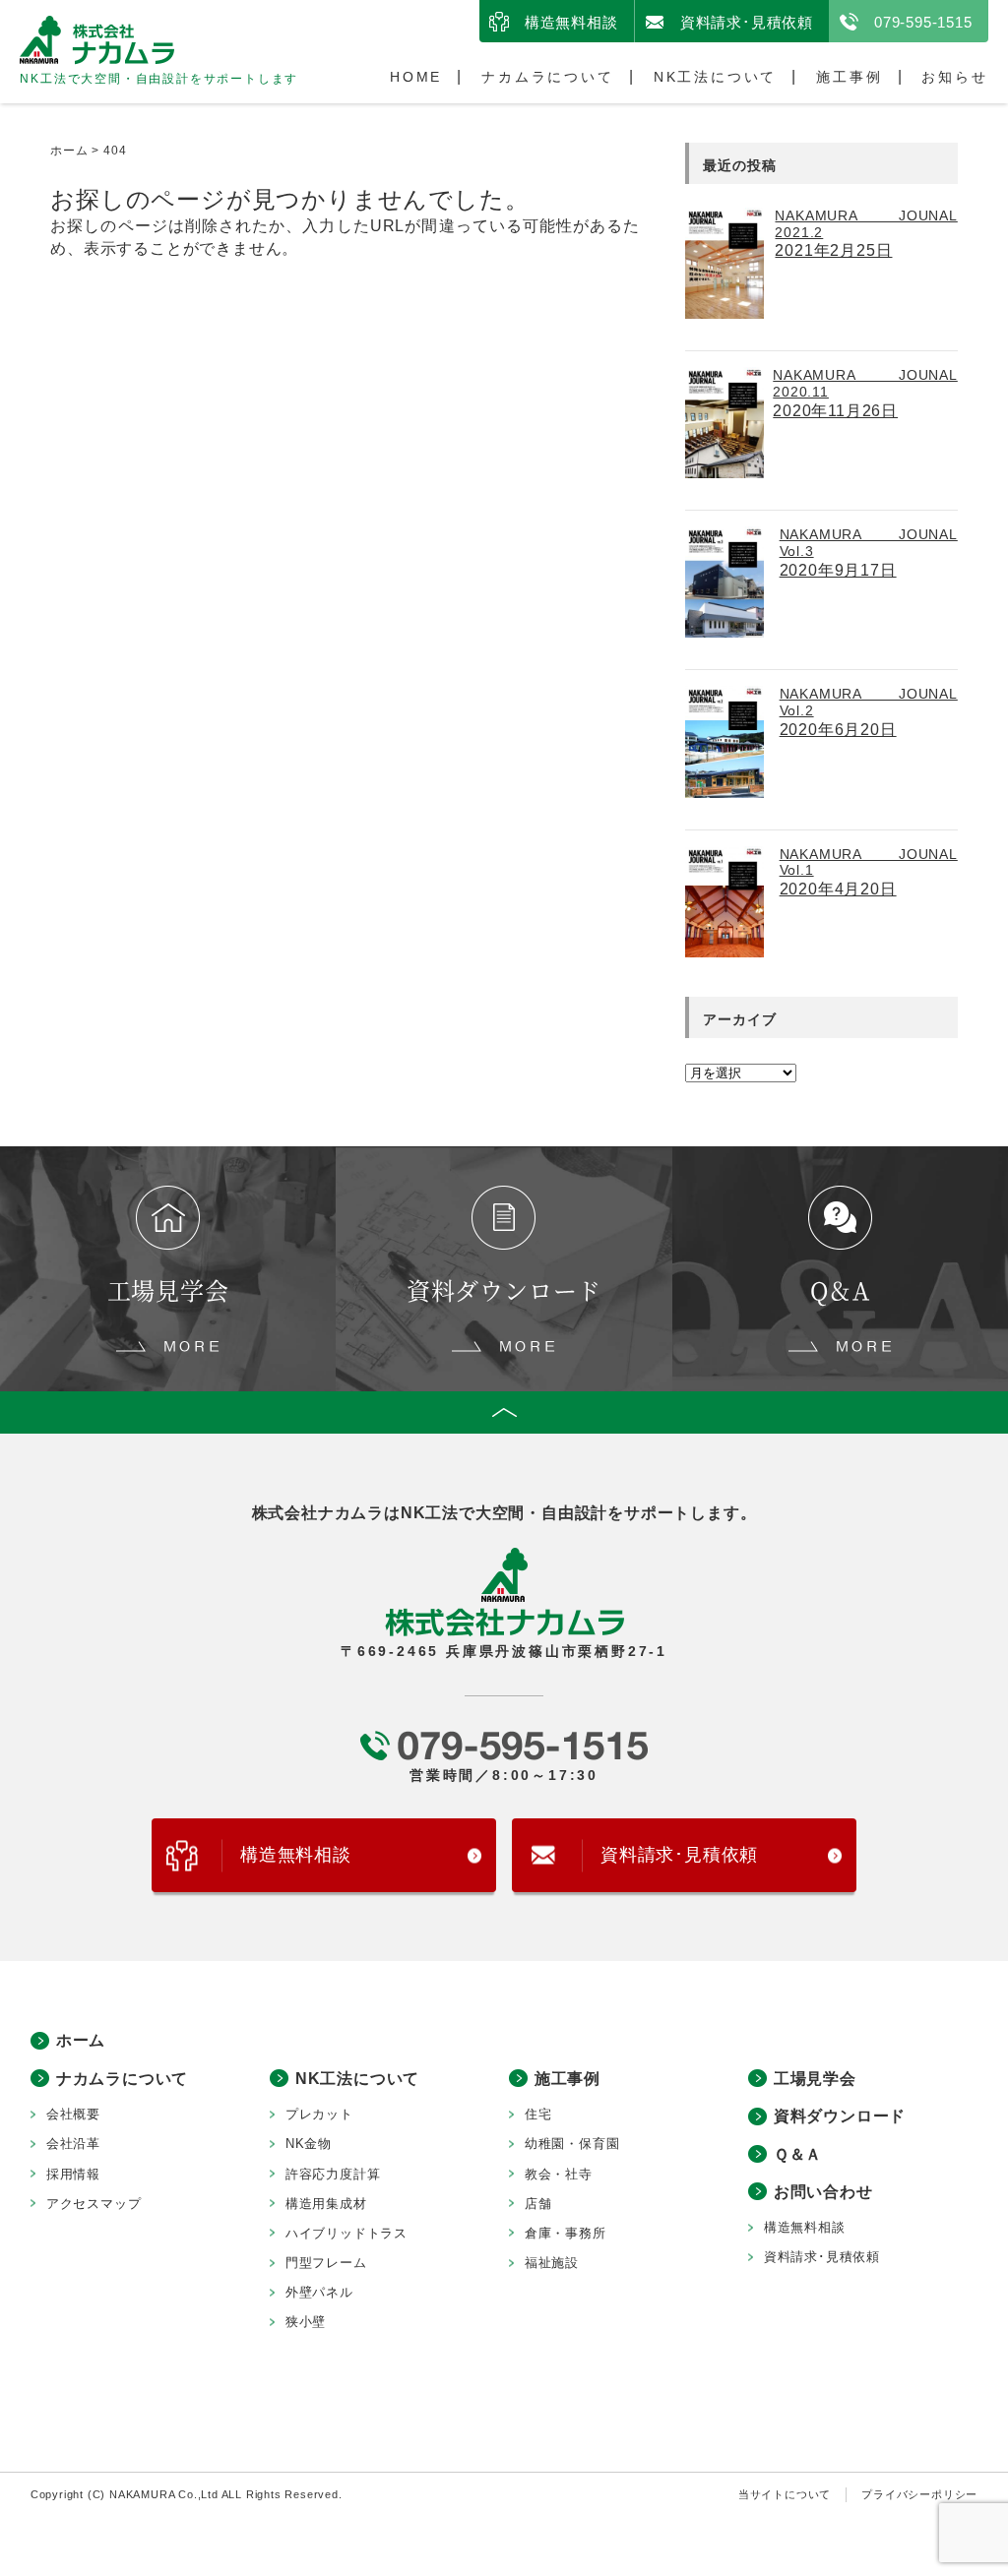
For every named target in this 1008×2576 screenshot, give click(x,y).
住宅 (538, 2114)
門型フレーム (326, 2263)
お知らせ (954, 77)
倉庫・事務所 (566, 2233)
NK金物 (309, 2144)
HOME (416, 77)
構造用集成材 (326, 2204)
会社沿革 (73, 2144)
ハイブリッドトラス (346, 2233)
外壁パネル (319, 2292)
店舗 (538, 2204)
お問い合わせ (823, 2192)
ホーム (81, 2040)
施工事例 (849, 77)
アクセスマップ (94, 2204)
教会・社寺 (559, 2174)
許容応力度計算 (333, 2174)
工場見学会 (815, 2079)
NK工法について (715, 77)
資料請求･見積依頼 (747, 22)
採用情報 (73, 2174)
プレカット (319, 2114)
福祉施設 (552, 2263)
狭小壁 (306, 2322)
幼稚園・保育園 (572, 2144)
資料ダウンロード (840, 2116)
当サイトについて (785, 2494)
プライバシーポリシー (919, 2494)
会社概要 (73, 2114)
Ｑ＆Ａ (798, 2154)
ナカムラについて (547, 77)
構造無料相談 (571, 22)
